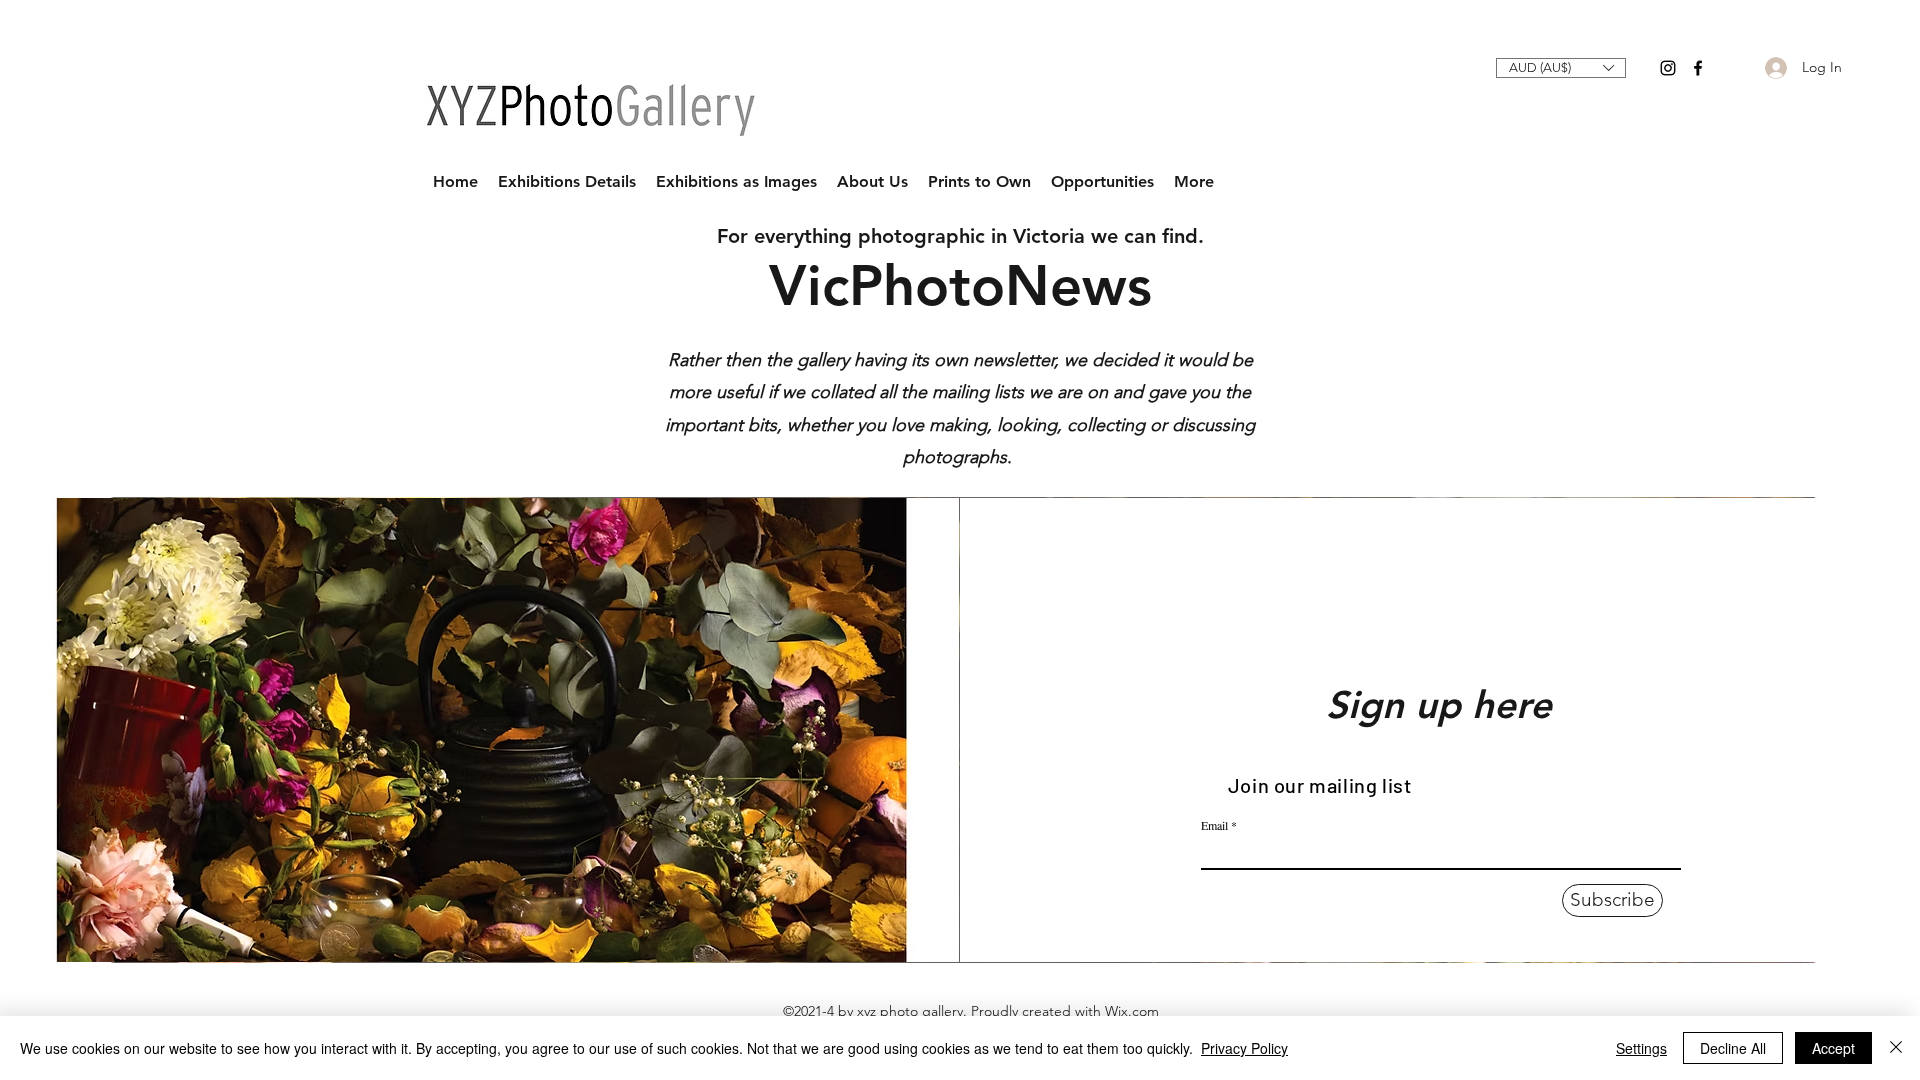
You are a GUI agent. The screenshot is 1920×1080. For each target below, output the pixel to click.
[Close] (1896, 1048)
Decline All (1733, 1048)
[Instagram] (1668, 68)
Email (1214, 825)
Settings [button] (1641, 1048)
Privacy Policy (1244, 1048)
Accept (1833, 1048)
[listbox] (1561, 68)
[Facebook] (1698, 68)
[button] (1561, 68)
